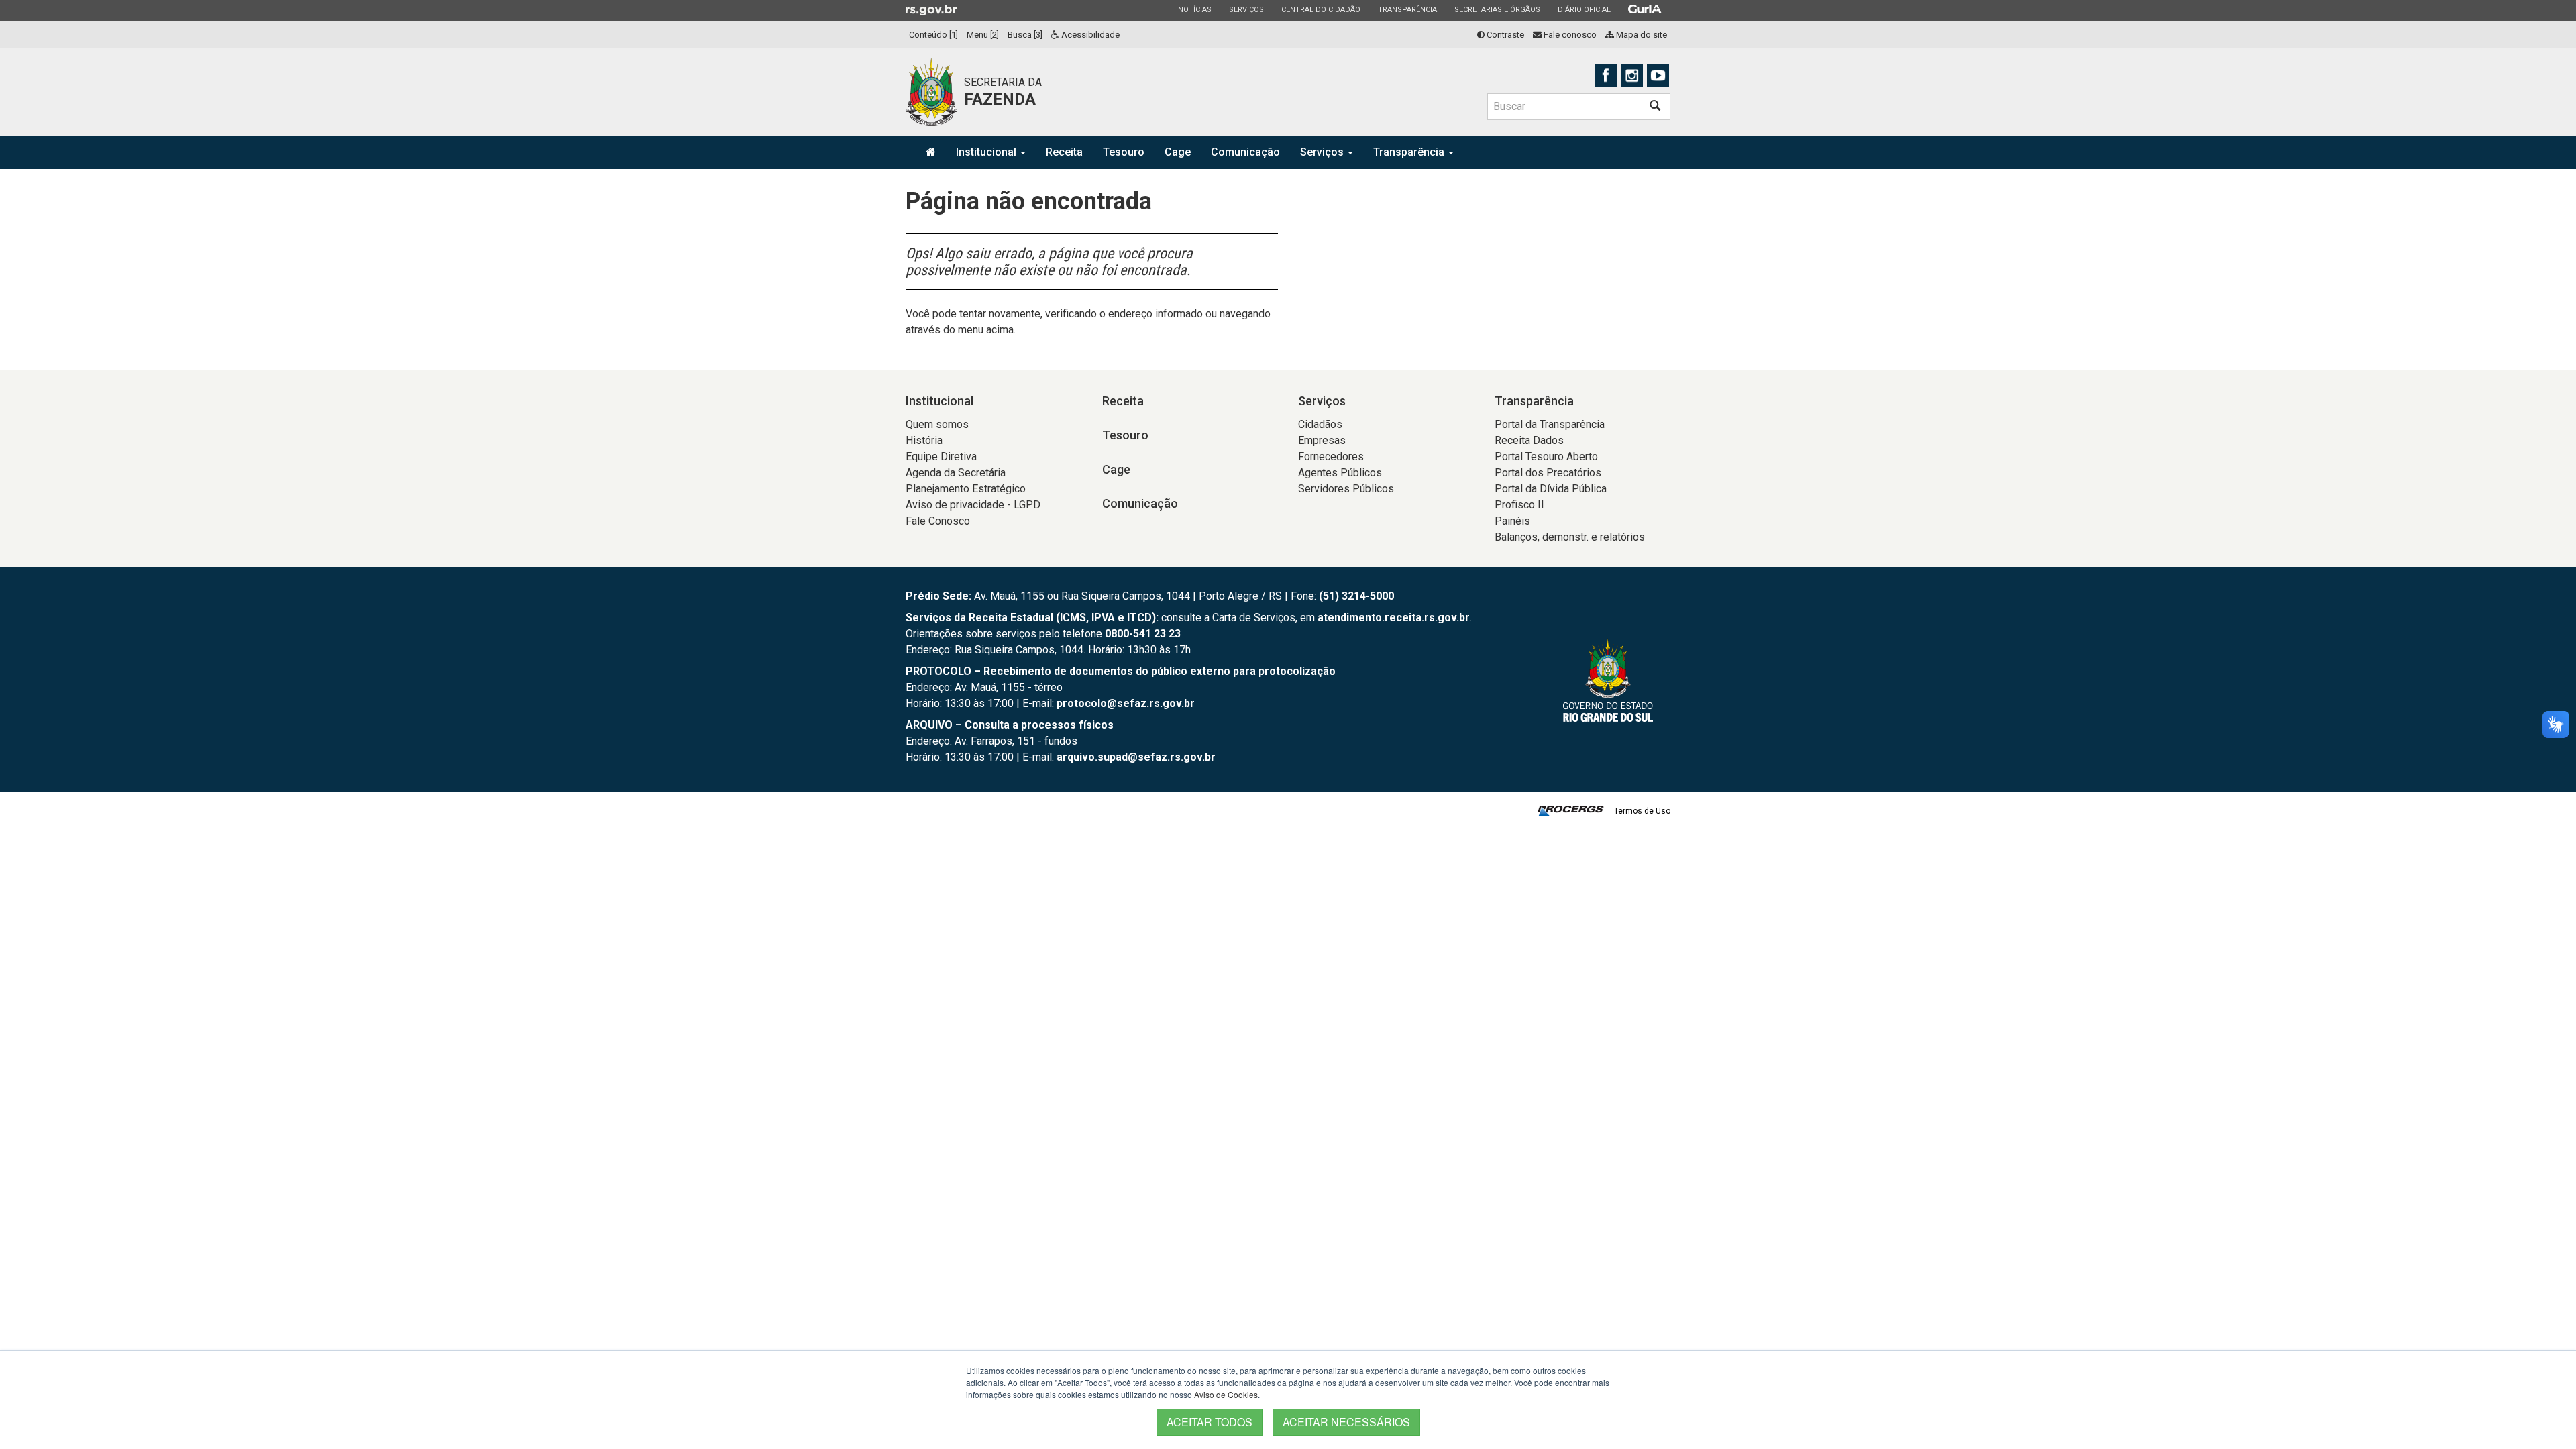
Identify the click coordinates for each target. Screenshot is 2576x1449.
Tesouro (1124, 152)
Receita (1064, 152)
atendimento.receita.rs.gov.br (1394, 618)
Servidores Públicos (1346, 489)
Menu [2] (983, 35)
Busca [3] (1025, 35)
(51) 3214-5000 (1356, 596)
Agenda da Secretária (956, 473)
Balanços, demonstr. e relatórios (1570, 537)
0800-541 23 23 (1143, 634)
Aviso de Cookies (1226, 1394)
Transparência (1407, 9)
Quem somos (937, 424)
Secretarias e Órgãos (1497, 9)
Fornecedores (1331, 457)
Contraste (1504, 35)
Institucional (987, 152)
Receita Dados (1529, 440)
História (924, 440)
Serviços (1246, 9)
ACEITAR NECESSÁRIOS (1346, 1422)
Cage (1178, 152)
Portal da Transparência (1550, 424)
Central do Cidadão (1321, 9)
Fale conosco (1569, 35)
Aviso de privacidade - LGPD (973, 505)
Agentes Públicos (1340, 473)
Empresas (1322, 440)
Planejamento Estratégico (966, 489)
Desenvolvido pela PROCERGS (1571, 811)
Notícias (1194, 9)
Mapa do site (1641, 35)
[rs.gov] (931, 9)
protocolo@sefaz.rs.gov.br (1126, 703)
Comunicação (1245, 152)
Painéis (1512, 521)
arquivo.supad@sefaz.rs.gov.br (1136, 757)
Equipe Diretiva (941, 457)
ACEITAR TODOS (1210, 1422)
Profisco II (1519, 505)
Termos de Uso (1642, 811)
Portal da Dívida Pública (1551, 489)
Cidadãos (1320, 424)
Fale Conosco (938, 521)
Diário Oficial (1584, 9)
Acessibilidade (1089, 35)
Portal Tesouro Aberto (1546, 457)
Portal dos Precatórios (1548, 473)
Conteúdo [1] (933, 35)
